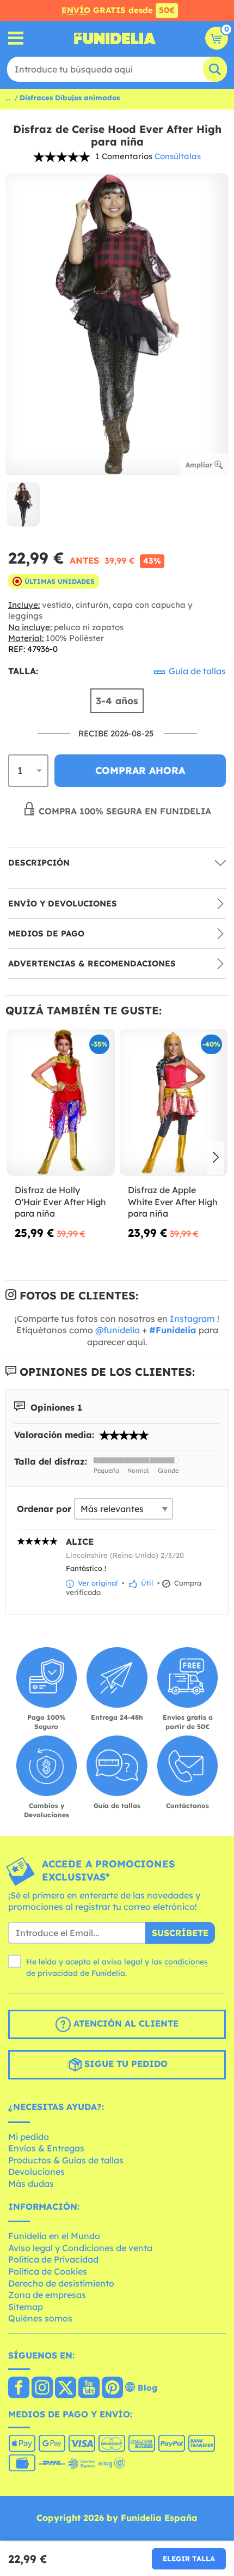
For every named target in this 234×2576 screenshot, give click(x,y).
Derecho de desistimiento (61, 2283)
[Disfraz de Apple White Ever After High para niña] (174, 1103)
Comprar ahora (140, 770)
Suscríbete (180, 1933)
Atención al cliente (125, 2023)
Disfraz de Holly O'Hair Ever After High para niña (60, 1202)
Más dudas (31, 2184)
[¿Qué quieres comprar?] (16, 38)
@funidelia (118, 1330)
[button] (216, 1158)
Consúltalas (178, 156)
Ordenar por (44, 1509)
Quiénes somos (40, 2318)
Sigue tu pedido (125, 2064)
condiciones (186, 1962)
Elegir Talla (189, 2559)
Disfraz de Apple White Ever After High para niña (173, 1202)
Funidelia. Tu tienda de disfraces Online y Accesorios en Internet (115, 38)
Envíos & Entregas (46, 2148)
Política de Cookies (48, 2271)
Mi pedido (29, 2137)
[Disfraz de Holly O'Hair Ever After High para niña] (61, 1103)
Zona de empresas (47, 2295)
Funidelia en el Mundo (54, 2236)
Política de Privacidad (53, 2259)
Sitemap (26, 2307)
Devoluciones (36, 2172)
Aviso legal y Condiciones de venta (80, 2248)
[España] (19, 2388)
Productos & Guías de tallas (66, 2160)
